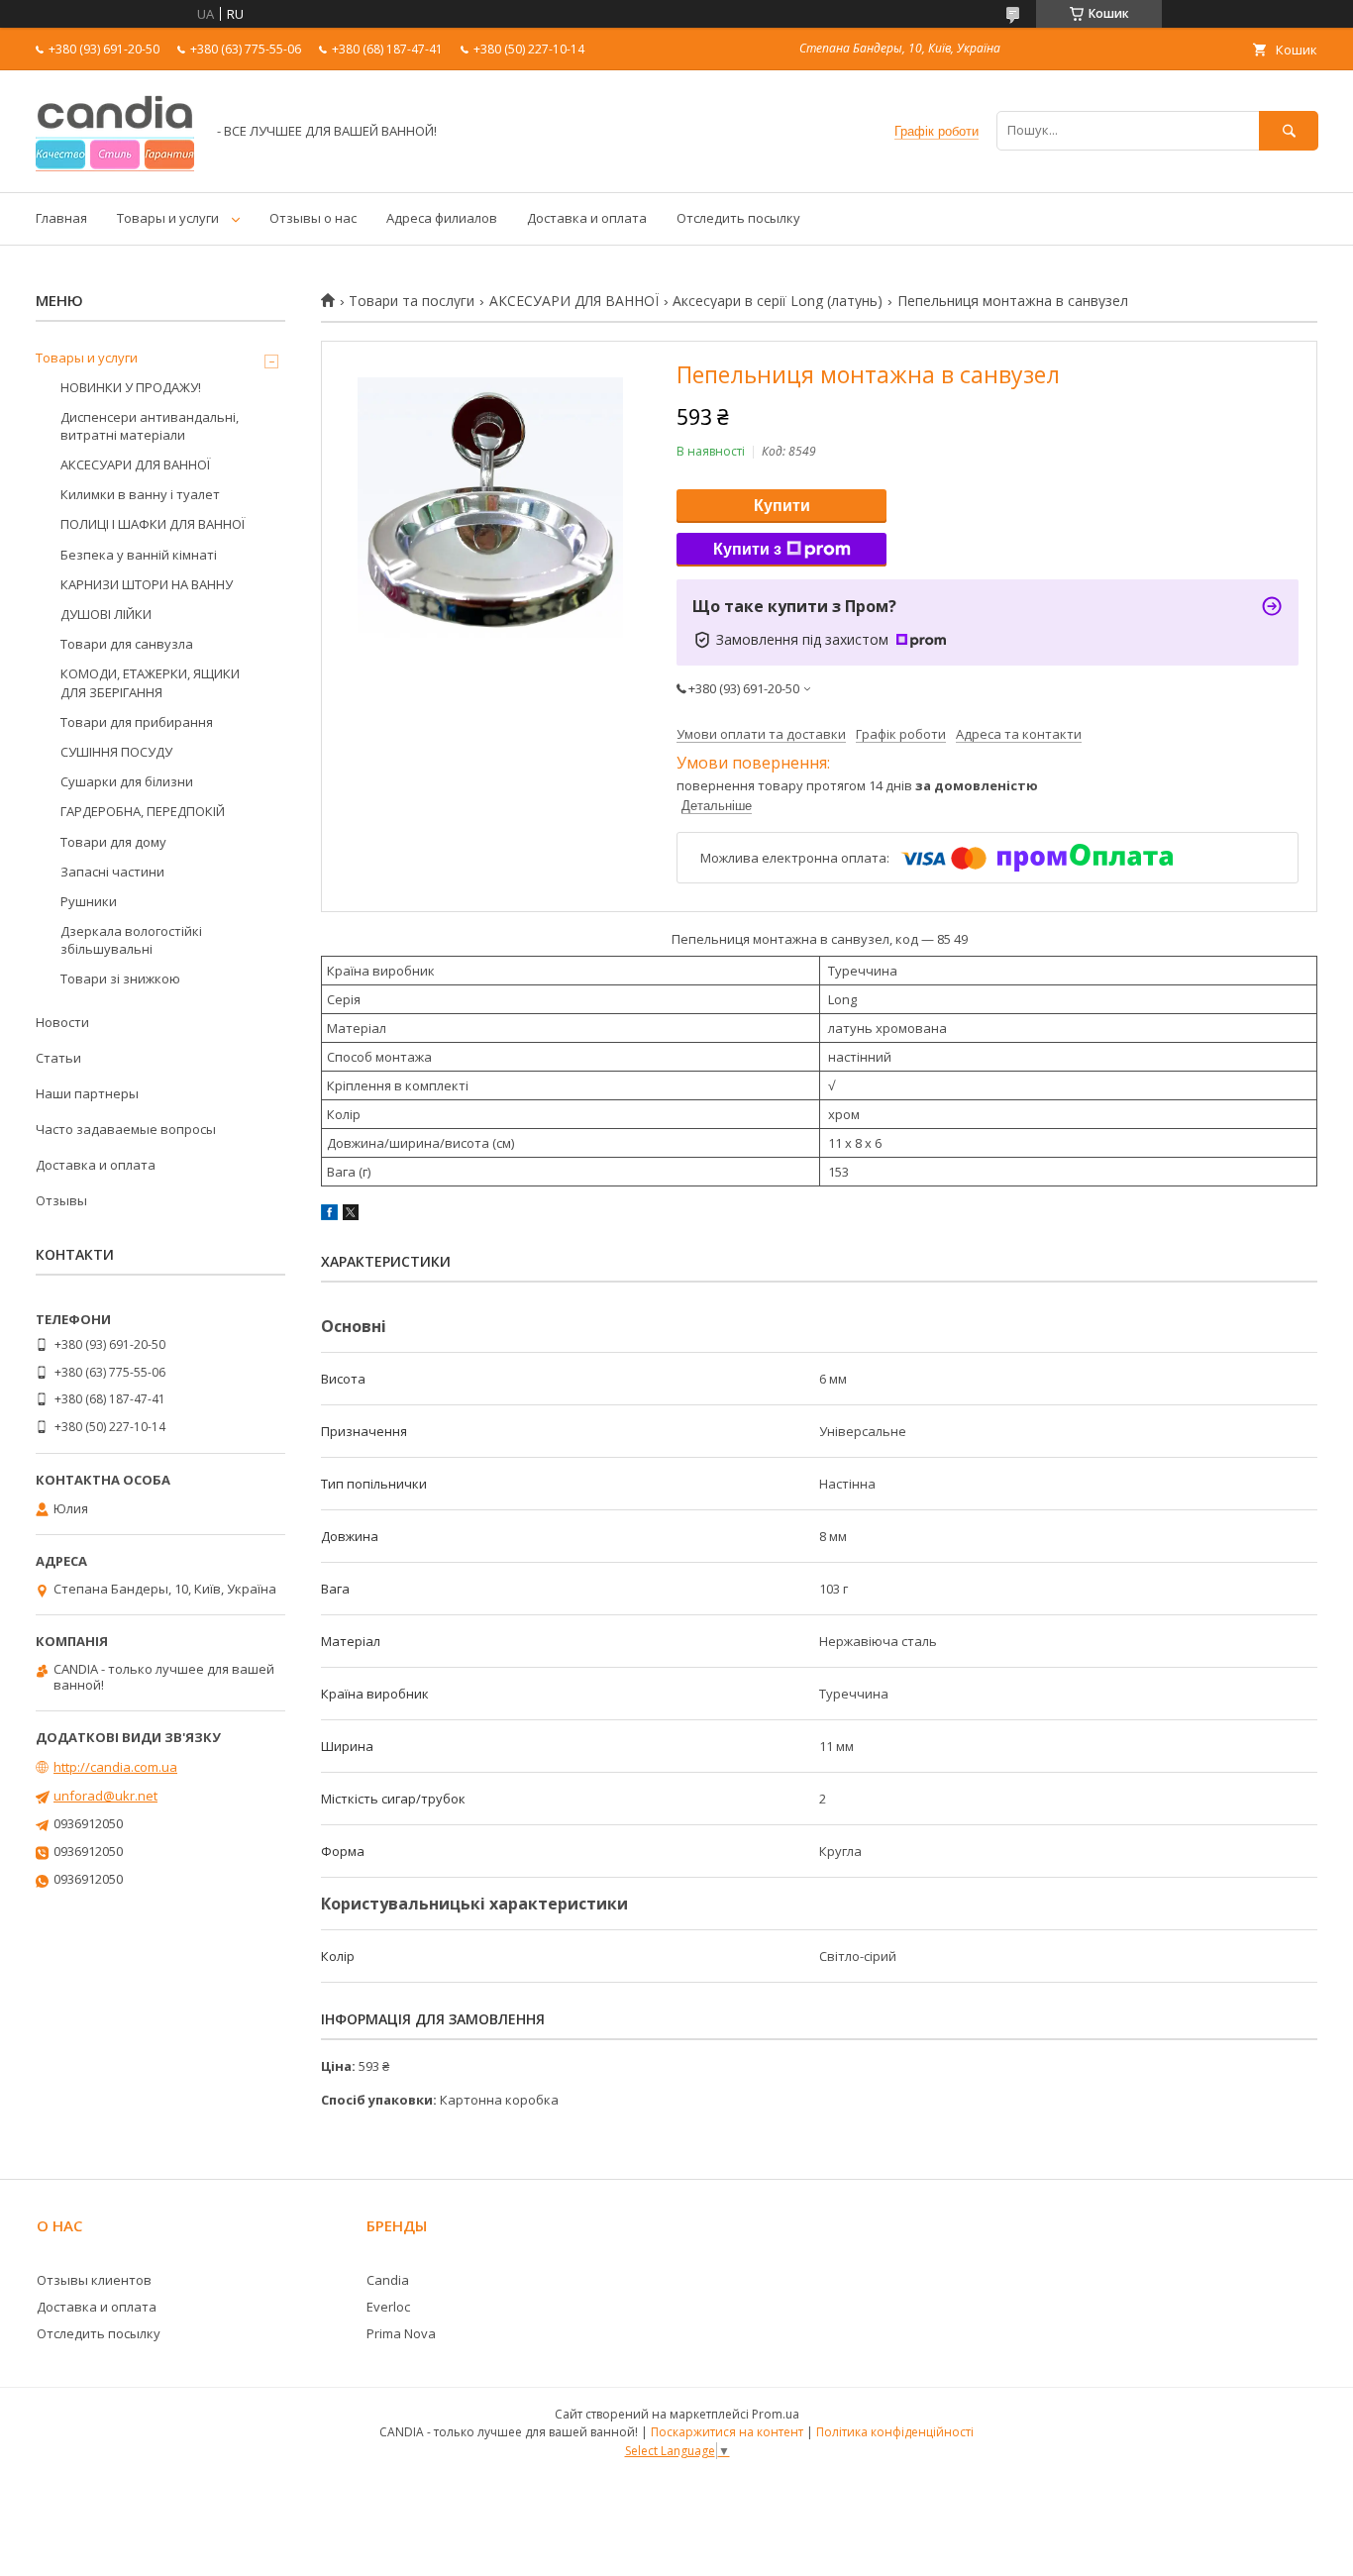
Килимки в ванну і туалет (140, 494)
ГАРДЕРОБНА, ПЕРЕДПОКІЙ (143, 811)
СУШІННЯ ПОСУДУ (116, 752)
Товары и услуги (168, 218)
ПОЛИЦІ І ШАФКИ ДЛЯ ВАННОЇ (153, 524)
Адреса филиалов (442, 218)
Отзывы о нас (313, 218)
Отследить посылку (738, 218)
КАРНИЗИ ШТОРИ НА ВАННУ (147, 584)
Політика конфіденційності (895, 2432)
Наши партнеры (87, 1093)
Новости (62, 1022)
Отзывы (61, 1200)
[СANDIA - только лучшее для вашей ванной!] (115, 166)
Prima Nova (401, 2333)
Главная (61, 218)
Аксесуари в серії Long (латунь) (778, 301)
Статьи (58, 1058)
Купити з (747, 549)
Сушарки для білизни (127, 781)
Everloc (388, 2307)
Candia (388, 2280)
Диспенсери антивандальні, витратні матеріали (150, 426)
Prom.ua (776, 2414)
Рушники (89, 901)
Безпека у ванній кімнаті (139, 555)
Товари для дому (113, 842)
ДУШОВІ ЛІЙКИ (106, 614)
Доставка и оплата (587, 218)
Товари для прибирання (137, 722)
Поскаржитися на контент (727, 2432)
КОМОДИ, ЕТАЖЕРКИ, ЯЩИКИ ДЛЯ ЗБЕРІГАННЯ (150, 682)
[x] (351, 1215)
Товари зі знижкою (120, 979)
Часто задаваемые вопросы (126, 1129)
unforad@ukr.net (105, 1796)
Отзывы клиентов (94, 2280)
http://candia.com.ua (115, 1767)
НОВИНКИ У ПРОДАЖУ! (131, 387)
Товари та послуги (412, 301)
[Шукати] (1289, 130)
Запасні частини (112, 872)
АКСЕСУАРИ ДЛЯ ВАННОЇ (574, 301)
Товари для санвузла (127, 644)
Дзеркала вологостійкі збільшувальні (131, 940)
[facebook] (329, 1215)
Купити (782, 506)
